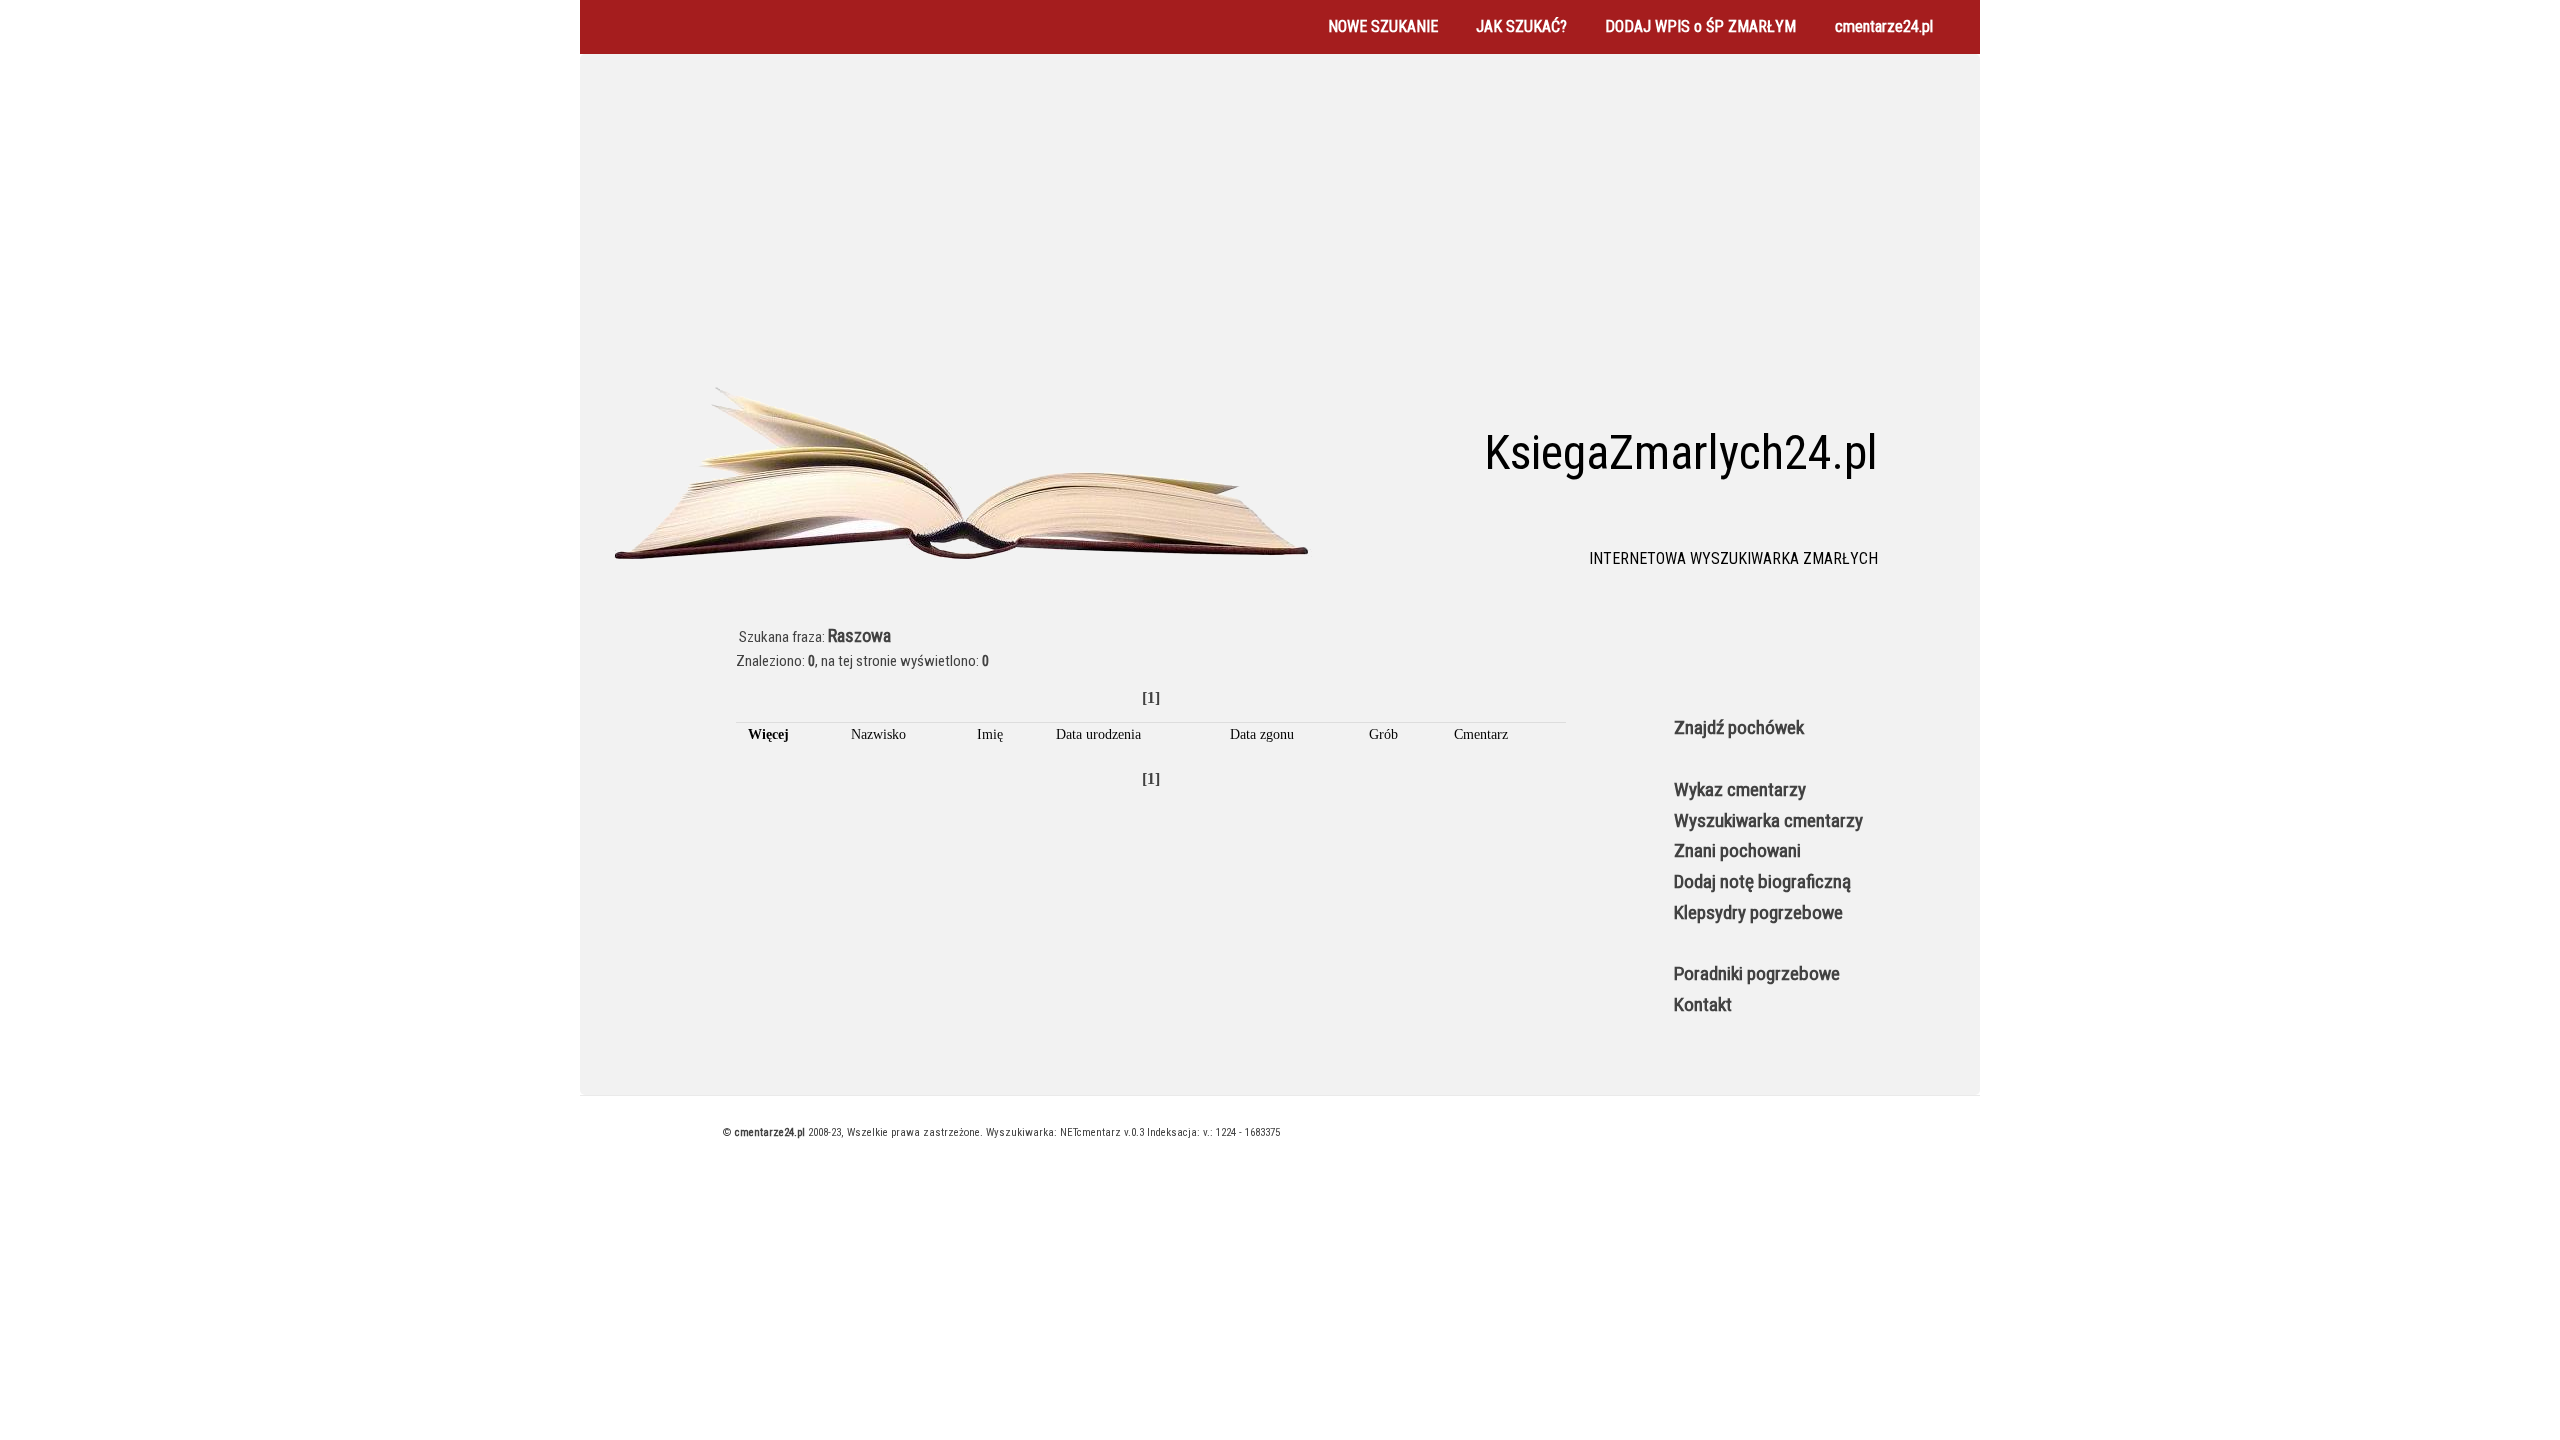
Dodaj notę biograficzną (1762, 881)
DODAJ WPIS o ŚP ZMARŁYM (1700, 26)
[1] (1151, 697)
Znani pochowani (1737, 850)
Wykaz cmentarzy (1740, 789)
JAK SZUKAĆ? (1521, 26)
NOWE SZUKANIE (1383, 26)
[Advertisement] (1280, 224)
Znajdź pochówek (1739, 727)
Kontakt (1703, 1004)
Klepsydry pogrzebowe (1758, 912)
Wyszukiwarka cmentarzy (1768, 820)
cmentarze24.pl (1884, 26)
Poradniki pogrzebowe (1757, 973)
